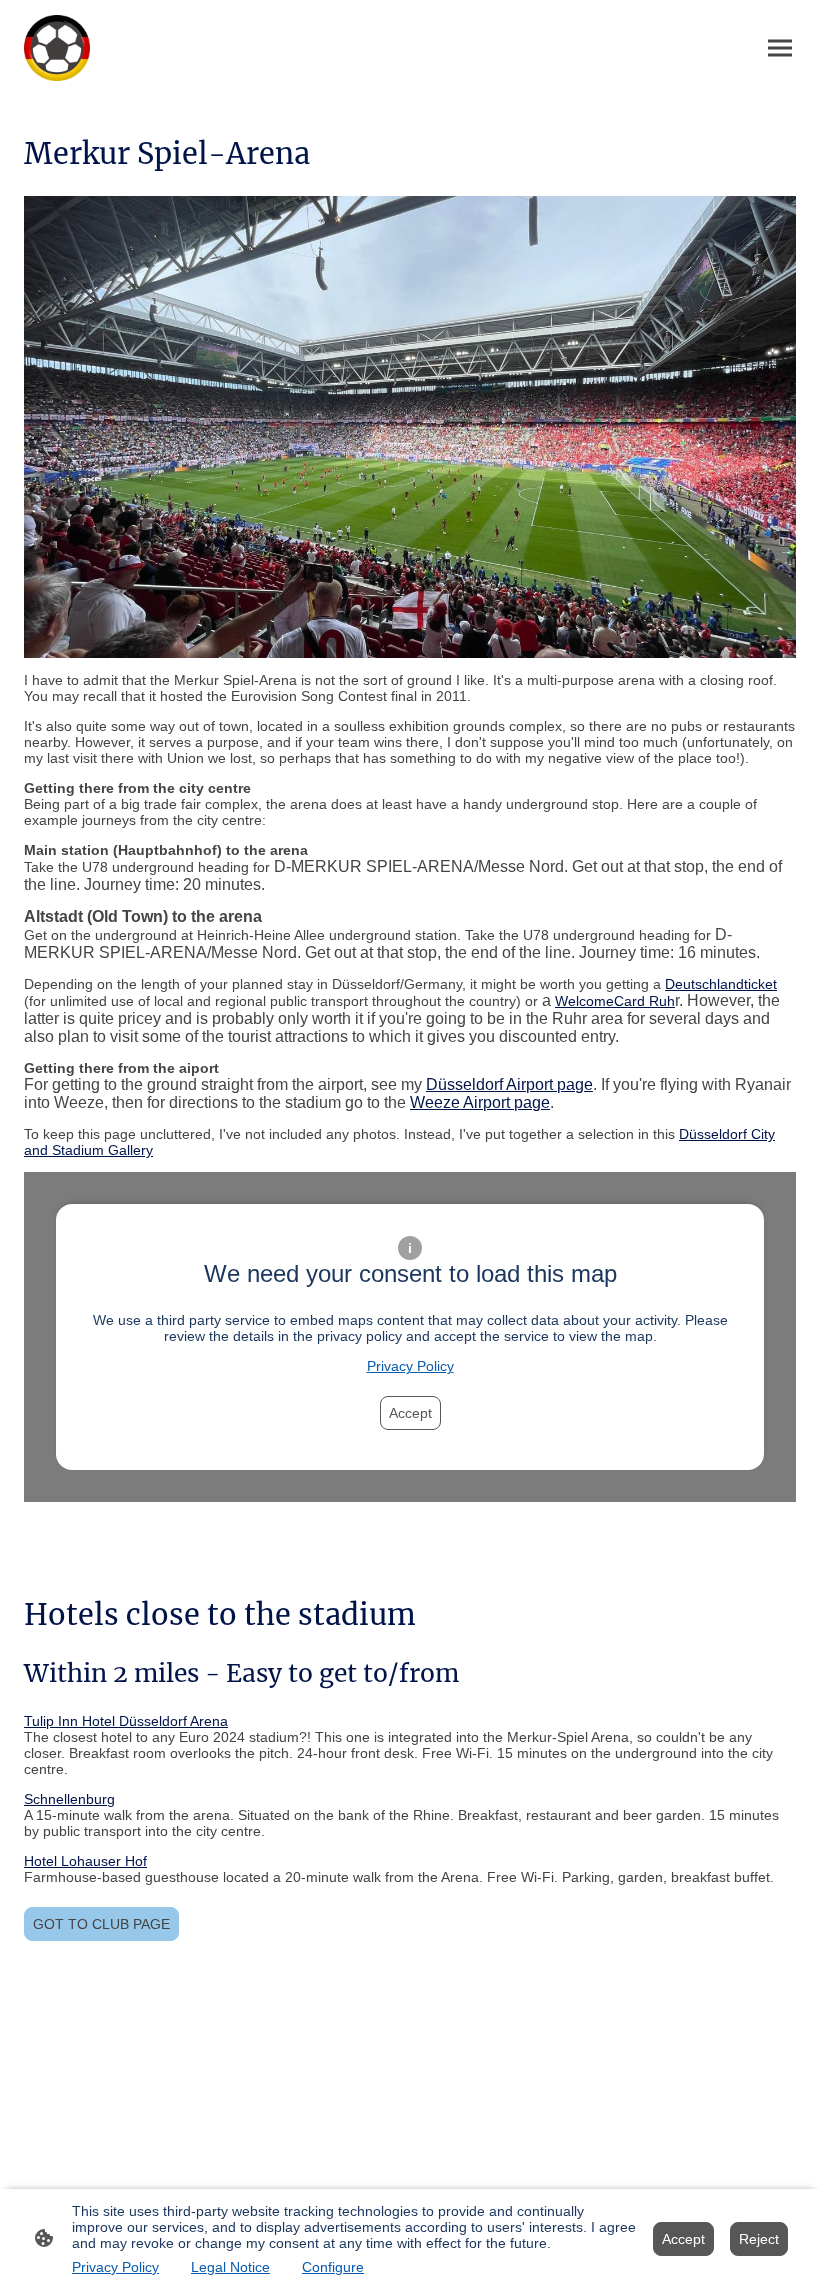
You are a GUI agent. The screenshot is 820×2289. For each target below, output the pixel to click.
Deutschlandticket (721, 984)
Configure (333, 2267)
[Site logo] (57, 48)
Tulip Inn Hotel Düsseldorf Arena (126, 1721)
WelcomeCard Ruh (615, 1001)
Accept (410, 1413)
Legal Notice (230, 2267)
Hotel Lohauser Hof (85, 1861)
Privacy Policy (410, 1366)
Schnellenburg (69, 1799)
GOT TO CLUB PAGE (101, 1924)
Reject (759, 2239)
